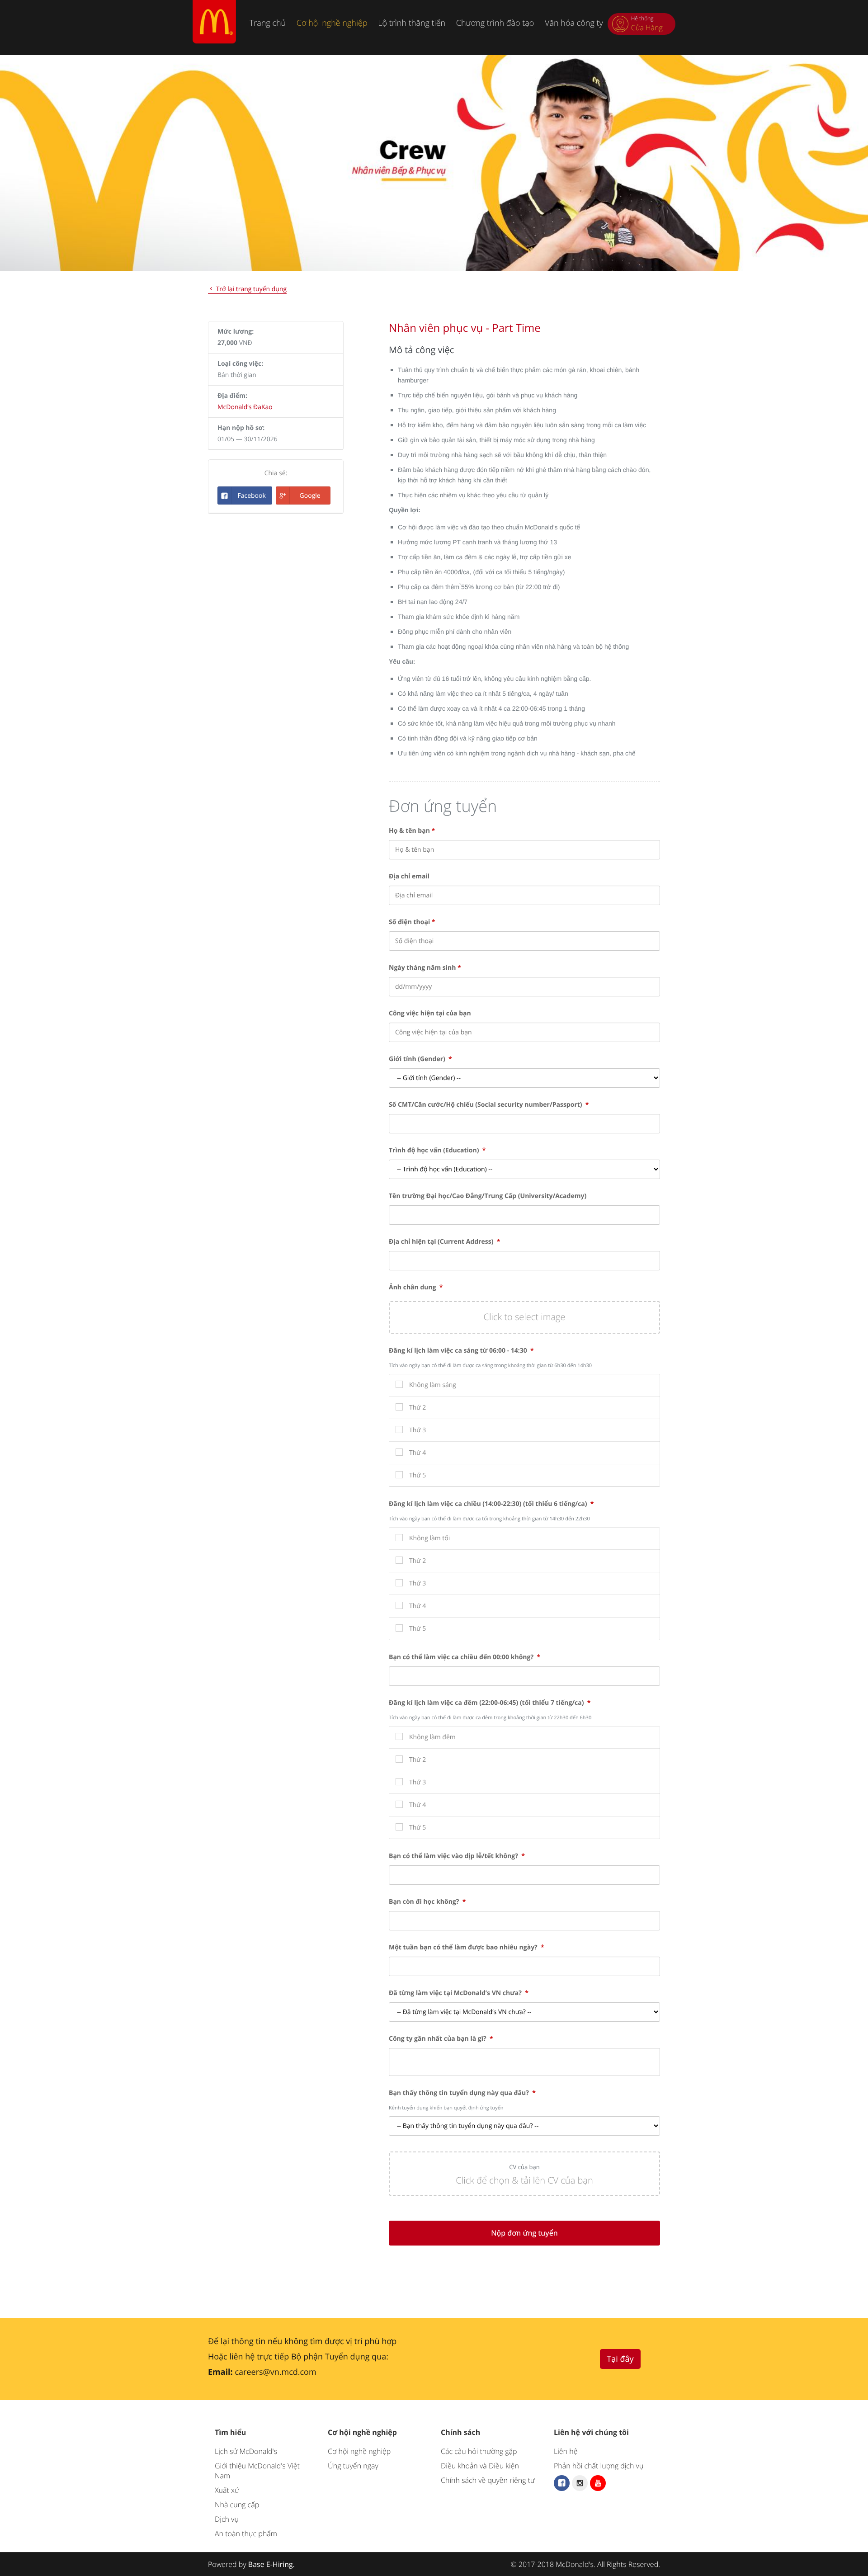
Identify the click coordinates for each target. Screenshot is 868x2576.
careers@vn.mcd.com (275, 2372)
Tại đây (620, 2359)
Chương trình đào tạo (495, 23)
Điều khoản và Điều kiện (480, 2466)
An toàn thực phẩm (246, 2534)
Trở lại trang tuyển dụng (250, 289)
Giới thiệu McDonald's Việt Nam (257, 2471)
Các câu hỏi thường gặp (479, 2451)
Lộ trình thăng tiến (412, 23)
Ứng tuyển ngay (353, 2466)
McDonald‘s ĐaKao (245, 407)
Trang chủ (268, 23)
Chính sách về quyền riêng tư (488, 2480)
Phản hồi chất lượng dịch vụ (599, 2466)
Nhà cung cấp (237, 2505)
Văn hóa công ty (574, 23)
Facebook (251, 496)
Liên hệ (566, 2451)
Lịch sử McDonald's (246, 2451)
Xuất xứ (227, 2490)
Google (310, 496)
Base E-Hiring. (271, 2564)
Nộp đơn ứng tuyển (524, 2233)
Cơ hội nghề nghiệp (332, 23)
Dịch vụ (227, 2519)
